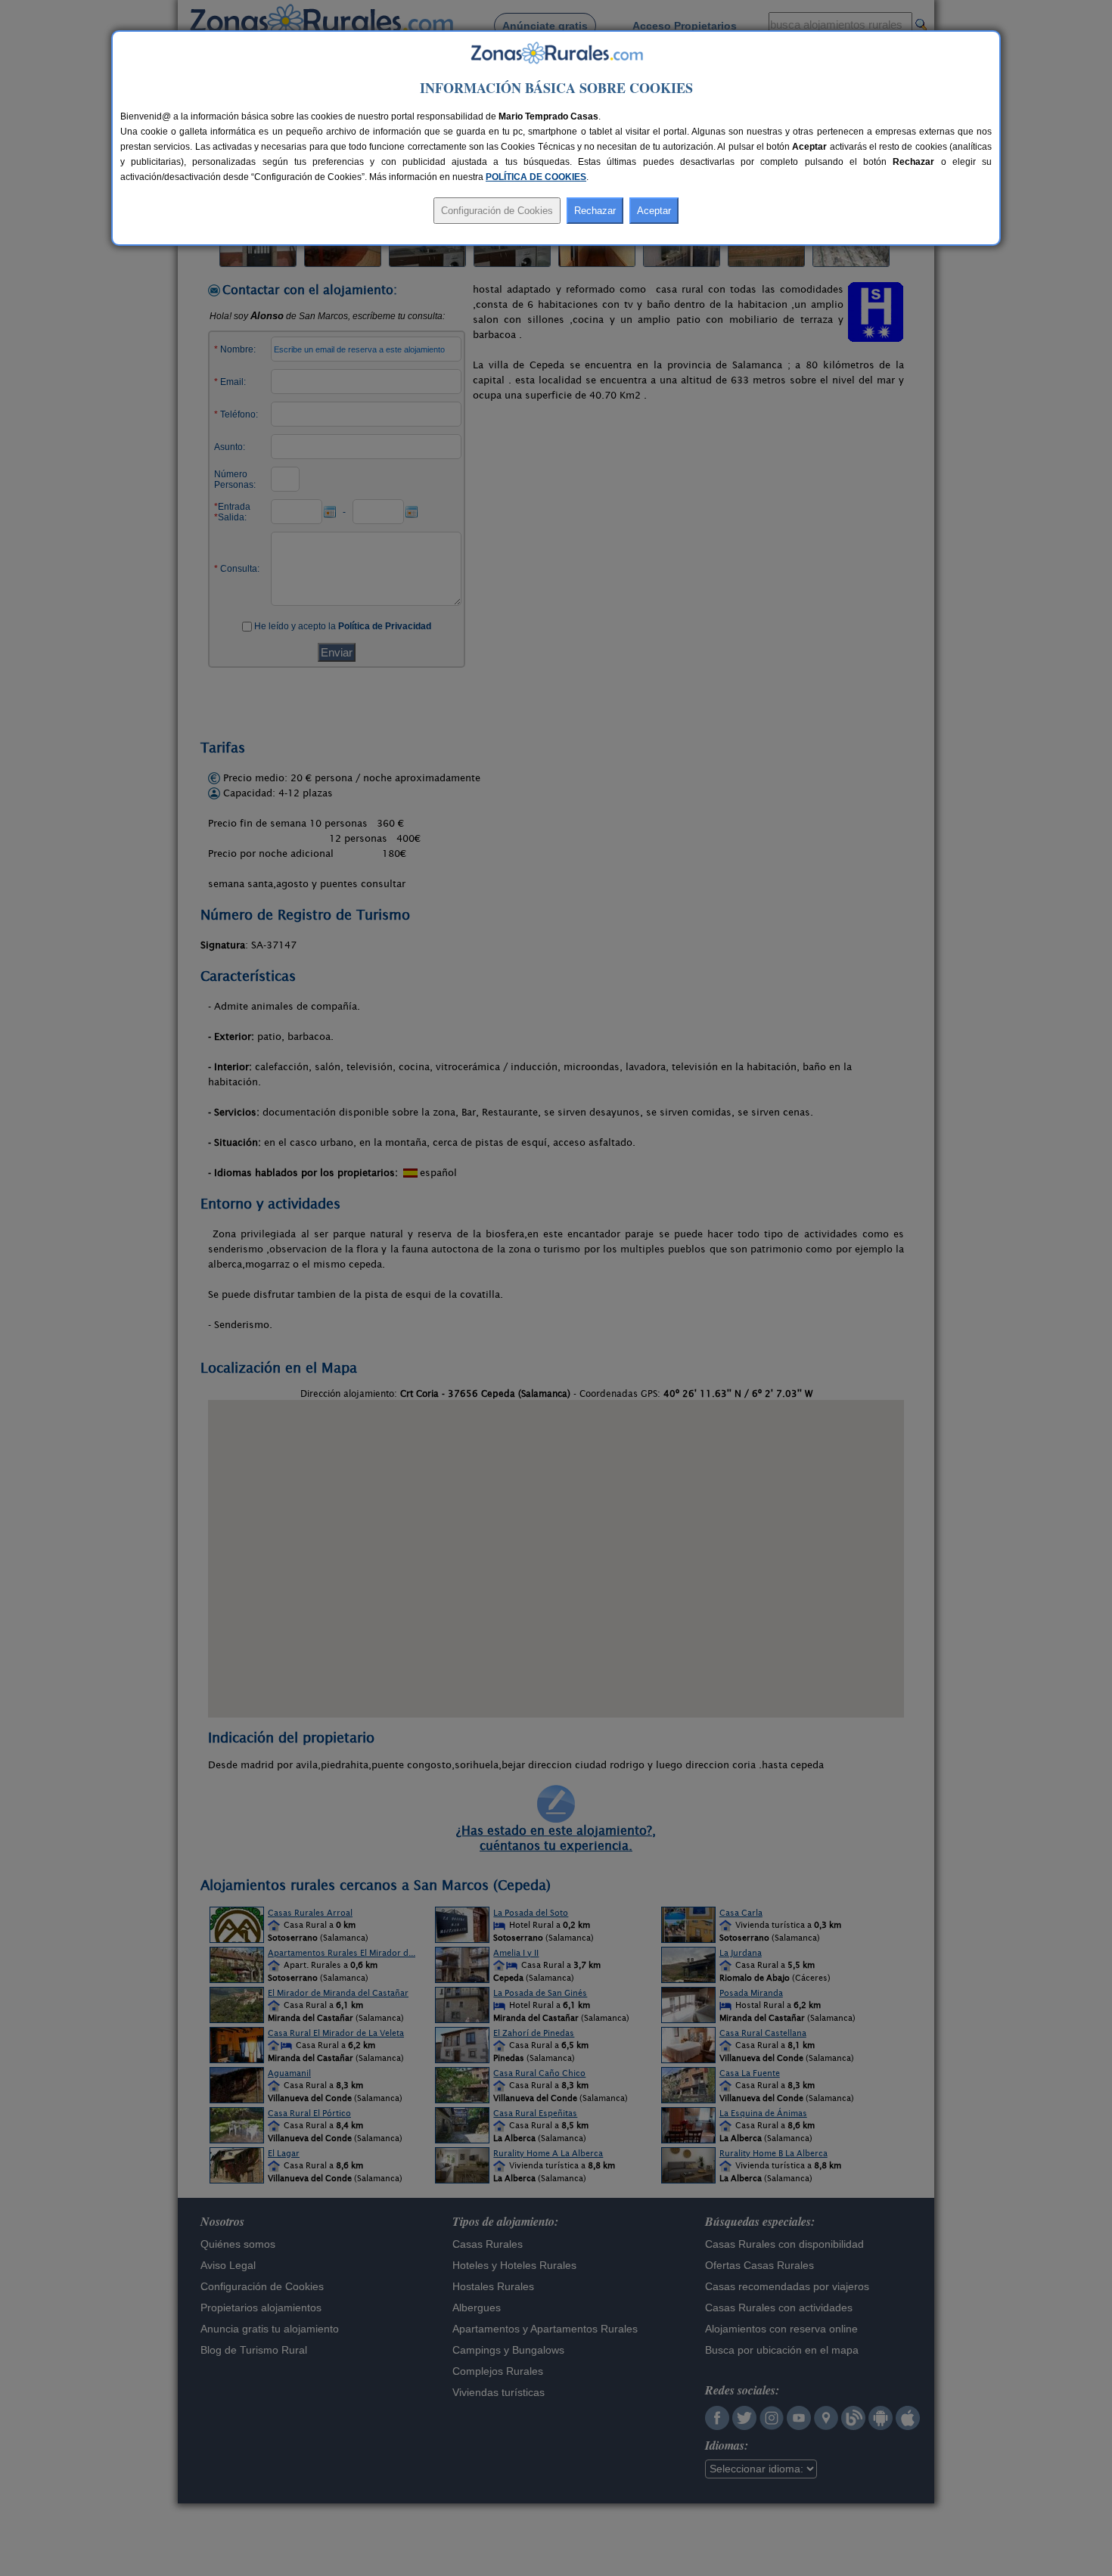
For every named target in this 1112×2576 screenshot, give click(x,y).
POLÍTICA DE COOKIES (536, 177)
